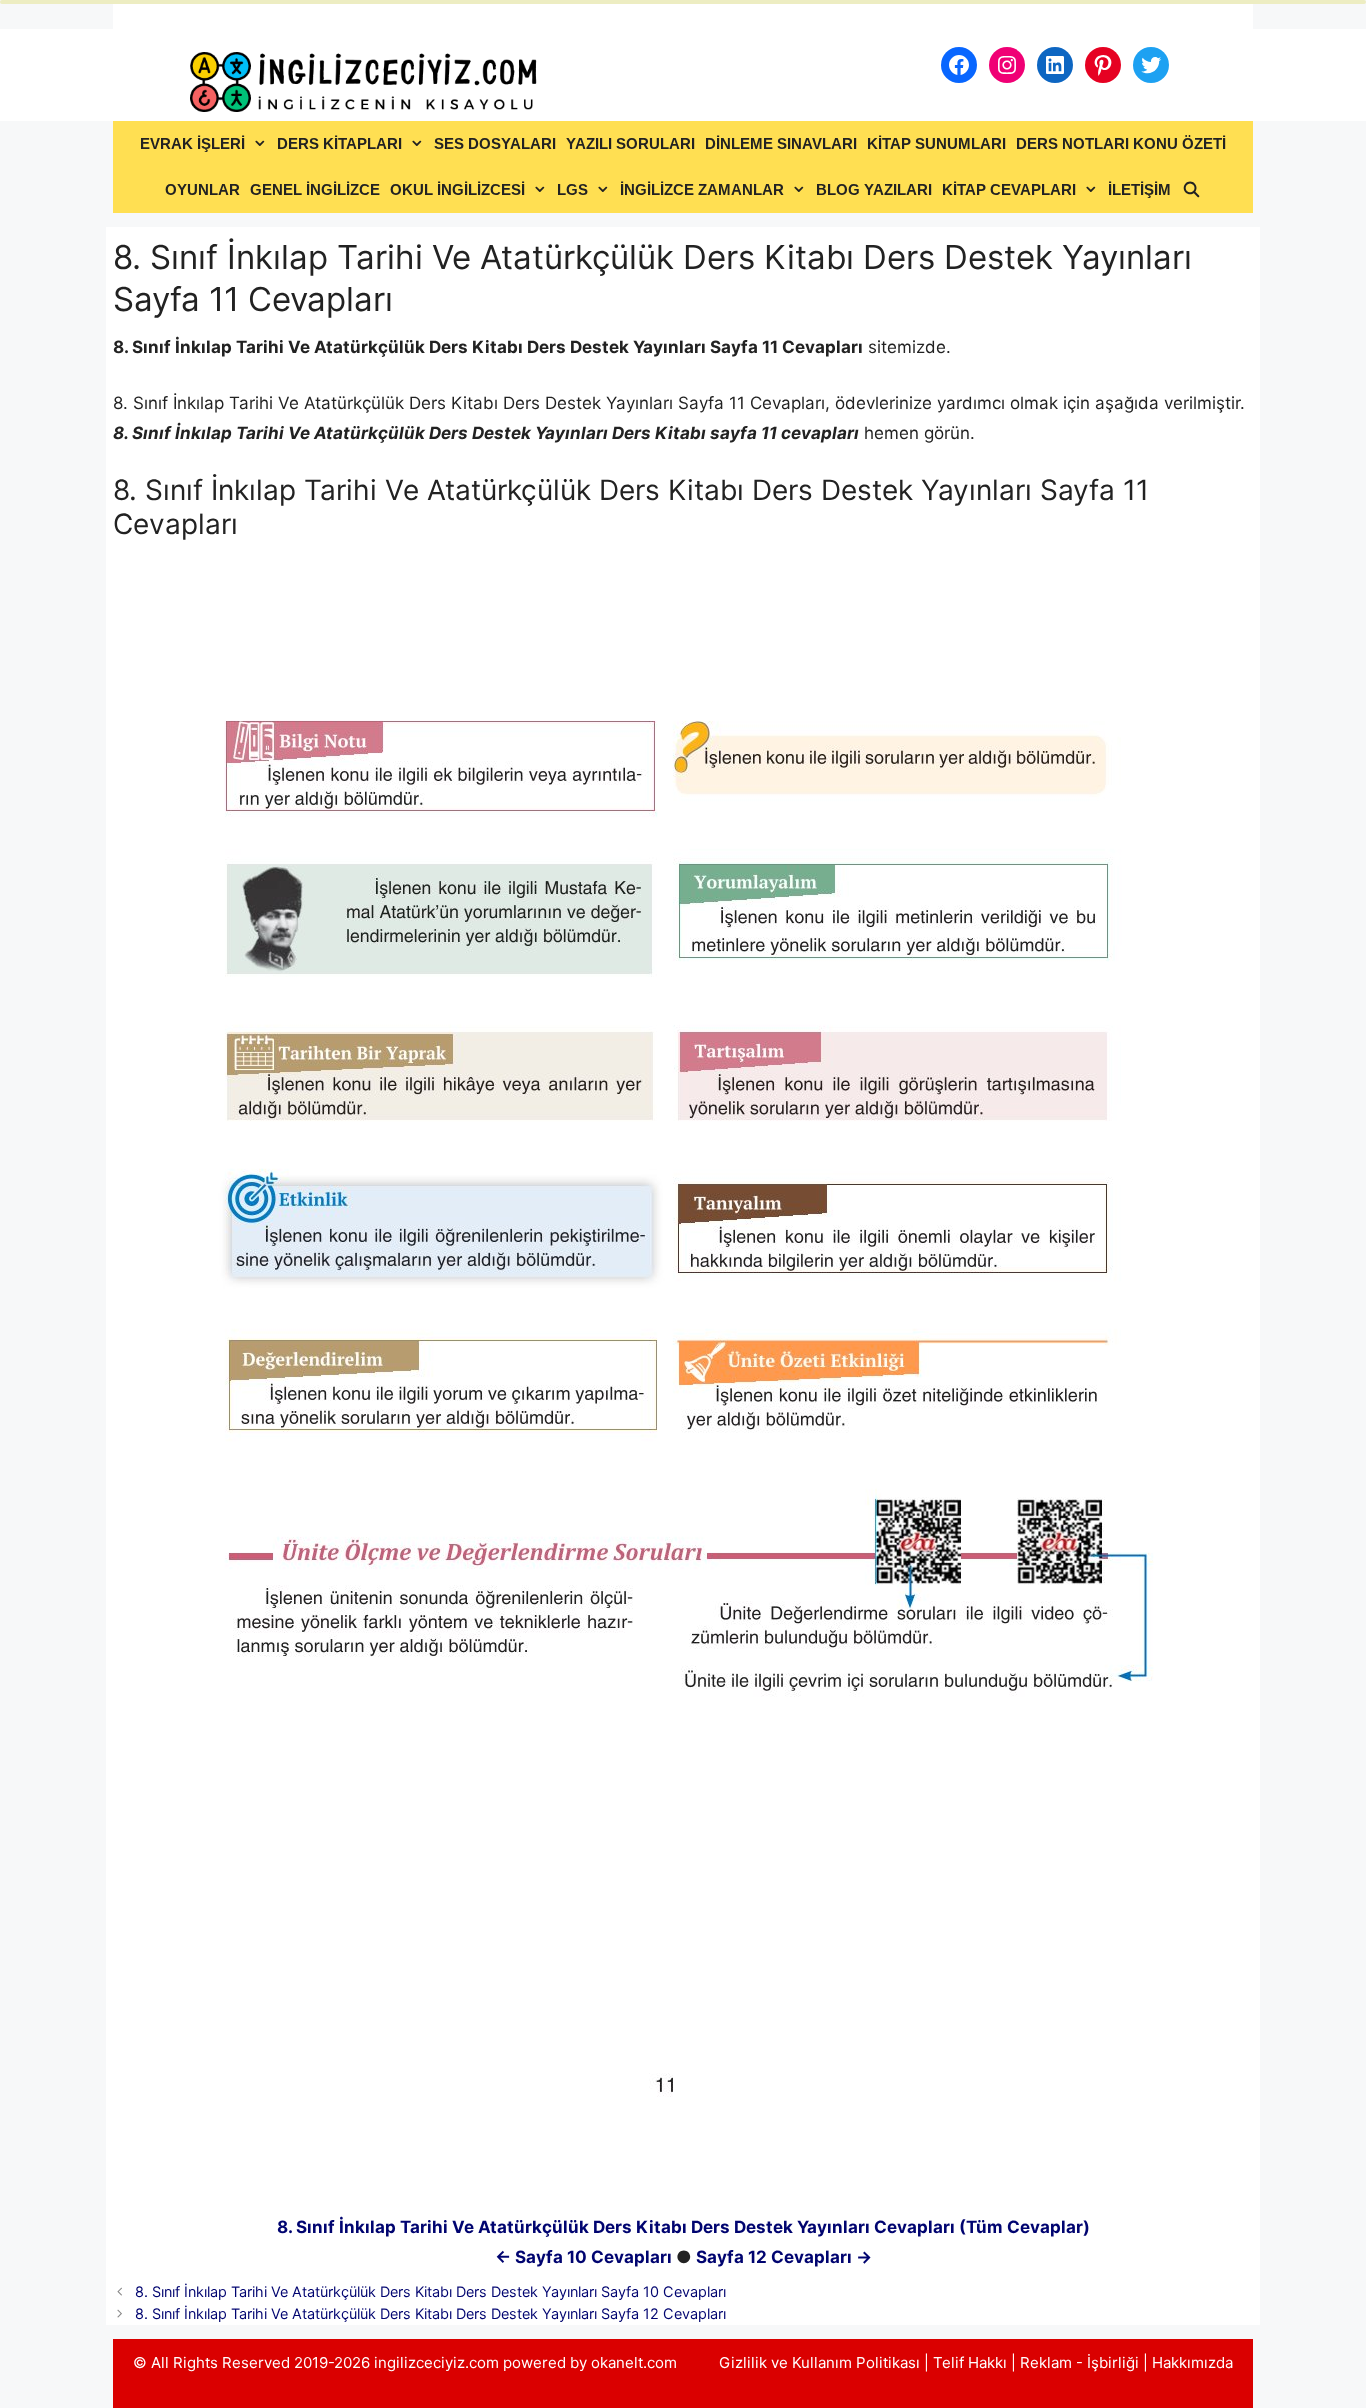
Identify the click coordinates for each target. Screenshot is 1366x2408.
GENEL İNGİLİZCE (315, 189)
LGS (572, 189)
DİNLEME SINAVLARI (781, 143)
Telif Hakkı (970, 2362)
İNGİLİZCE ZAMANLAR (702, 189)
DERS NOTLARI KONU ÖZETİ (1121, 143)
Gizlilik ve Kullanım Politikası (819, 2362)
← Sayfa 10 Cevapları (583, 2257)
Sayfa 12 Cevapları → (784, 2257)
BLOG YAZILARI (874, 189)
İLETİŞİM (1139, 189)
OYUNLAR (202, 189)
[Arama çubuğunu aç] (1190, 190)
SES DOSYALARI (495, 143)
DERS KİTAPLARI (339, 143)
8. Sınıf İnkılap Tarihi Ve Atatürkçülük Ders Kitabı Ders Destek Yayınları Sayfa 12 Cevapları (430, 2313)
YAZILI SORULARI (630, 143)
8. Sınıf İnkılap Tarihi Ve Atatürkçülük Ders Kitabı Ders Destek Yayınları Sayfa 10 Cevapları (430, 2291)
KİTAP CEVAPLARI (1009, 189)
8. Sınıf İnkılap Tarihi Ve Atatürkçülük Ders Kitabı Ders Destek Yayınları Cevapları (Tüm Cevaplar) (683, 2227)
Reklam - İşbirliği (1081, 2362)
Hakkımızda (1192, 2362)
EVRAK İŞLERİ (192, 143)
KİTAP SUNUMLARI (936, 143)
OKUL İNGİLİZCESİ (457, 189)
